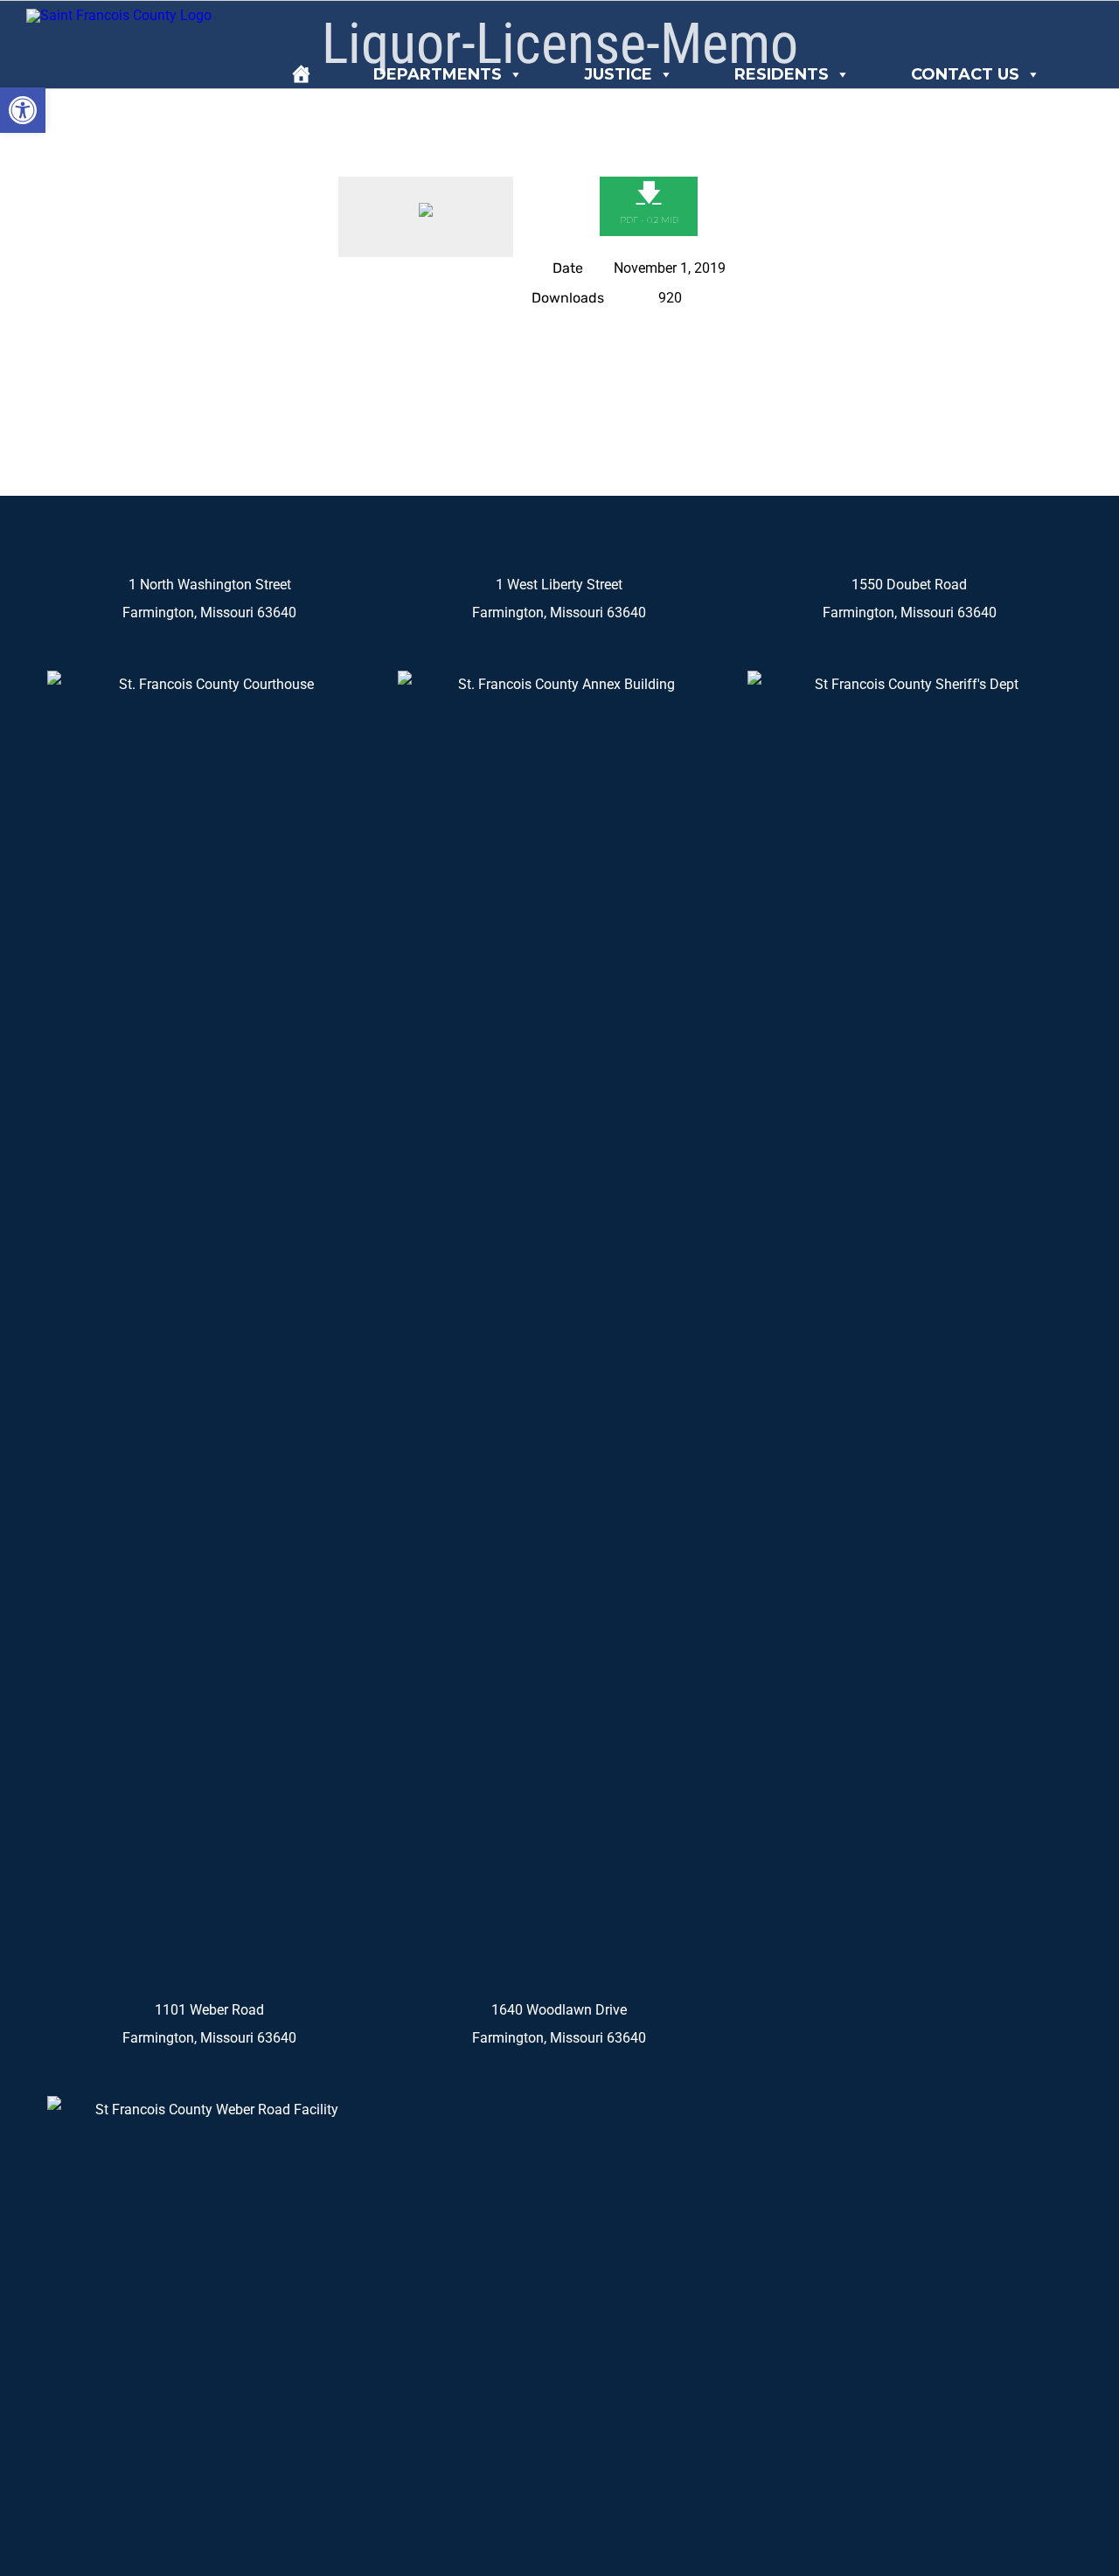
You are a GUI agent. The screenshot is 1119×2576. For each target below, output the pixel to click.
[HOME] (301, 74)
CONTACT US (965, 74)
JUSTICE (618, 74)
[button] (23, 110)
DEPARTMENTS (438, 74)
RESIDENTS (782, 74)
